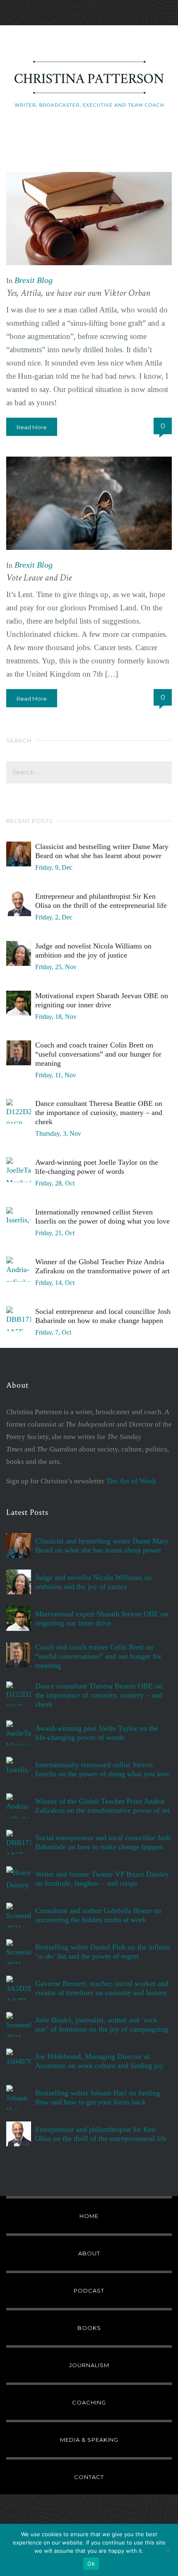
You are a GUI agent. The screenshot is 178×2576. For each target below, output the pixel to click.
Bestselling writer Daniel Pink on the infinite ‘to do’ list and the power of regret (103, 1952)
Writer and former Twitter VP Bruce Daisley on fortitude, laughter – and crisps (102, 1879)
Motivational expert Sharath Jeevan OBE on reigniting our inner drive (102, 1000)
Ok (91, 2564)
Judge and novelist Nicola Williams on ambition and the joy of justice (93, 951)
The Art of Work (131, 1481)
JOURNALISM (89, 2365)
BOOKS (89, 2328)
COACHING (89, 2402)
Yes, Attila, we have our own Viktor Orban (78, 293)
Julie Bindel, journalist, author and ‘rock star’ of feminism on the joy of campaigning (102, 2025)
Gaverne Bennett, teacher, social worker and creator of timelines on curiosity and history (102, 1988)
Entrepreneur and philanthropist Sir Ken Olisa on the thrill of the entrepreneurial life (101, 901)
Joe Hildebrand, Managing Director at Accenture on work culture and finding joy (99, 2061)
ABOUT (89, 2253)
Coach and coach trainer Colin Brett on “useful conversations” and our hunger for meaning (98, 1054)
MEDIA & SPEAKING (89, 2440)
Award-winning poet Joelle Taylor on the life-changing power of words (97, 1167)
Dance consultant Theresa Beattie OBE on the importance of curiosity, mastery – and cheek (99, 1113)
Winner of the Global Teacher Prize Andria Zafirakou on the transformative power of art (102, 1266)
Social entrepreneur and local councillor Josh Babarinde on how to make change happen (103, 1316)
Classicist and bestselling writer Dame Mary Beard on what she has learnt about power (102, 851)
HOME (89, 2216)
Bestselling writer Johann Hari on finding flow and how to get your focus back (97, 2097)
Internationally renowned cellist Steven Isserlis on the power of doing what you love (102, 1217)
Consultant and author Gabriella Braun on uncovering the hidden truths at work (98, 1915)
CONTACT (89, 2477)
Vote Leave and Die (39, 578)
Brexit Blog (34, 280)
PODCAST (89, 2291)
